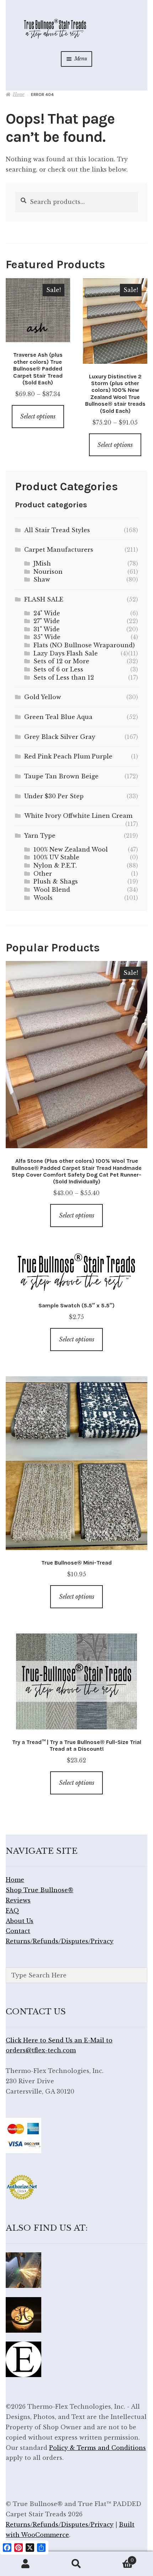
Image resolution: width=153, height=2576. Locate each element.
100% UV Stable (56, 857)
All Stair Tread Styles (57, 530)
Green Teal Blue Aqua (58, 717)
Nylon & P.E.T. (55, 865)
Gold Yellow (43, 697)
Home (19, 94)
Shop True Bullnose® (39, 1890)
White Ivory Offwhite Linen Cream (78, 816)
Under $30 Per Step (54, 796)
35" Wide (47, 637)
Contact (18, 1931)
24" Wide (47, 613)
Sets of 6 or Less (58, 669)
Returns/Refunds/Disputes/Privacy (60, 1941)
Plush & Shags (56, 881)
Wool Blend (52, 890)
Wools (43, 898)
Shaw (42, 579)
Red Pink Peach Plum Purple (68, 756)
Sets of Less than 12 (64, 677)
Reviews (18, 1900)
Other (43, 874)
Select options (38, 416)
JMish (42, 563)
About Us (20, 1921)
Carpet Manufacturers (59, 550)
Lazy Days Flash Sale (66, 653)
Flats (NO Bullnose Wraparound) (84, 645)
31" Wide (47, 629)
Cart (118, 2558)
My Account (25, 2564)
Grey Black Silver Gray (60, 737)
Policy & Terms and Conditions (97, 2448)
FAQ (12, 1911)
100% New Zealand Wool (71, 849)
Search (76, 2564)
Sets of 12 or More (61, 661)
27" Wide (47, 621)
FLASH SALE (44, 599)
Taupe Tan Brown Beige (61, 776)
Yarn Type (40, 836)
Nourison (48, 572)
